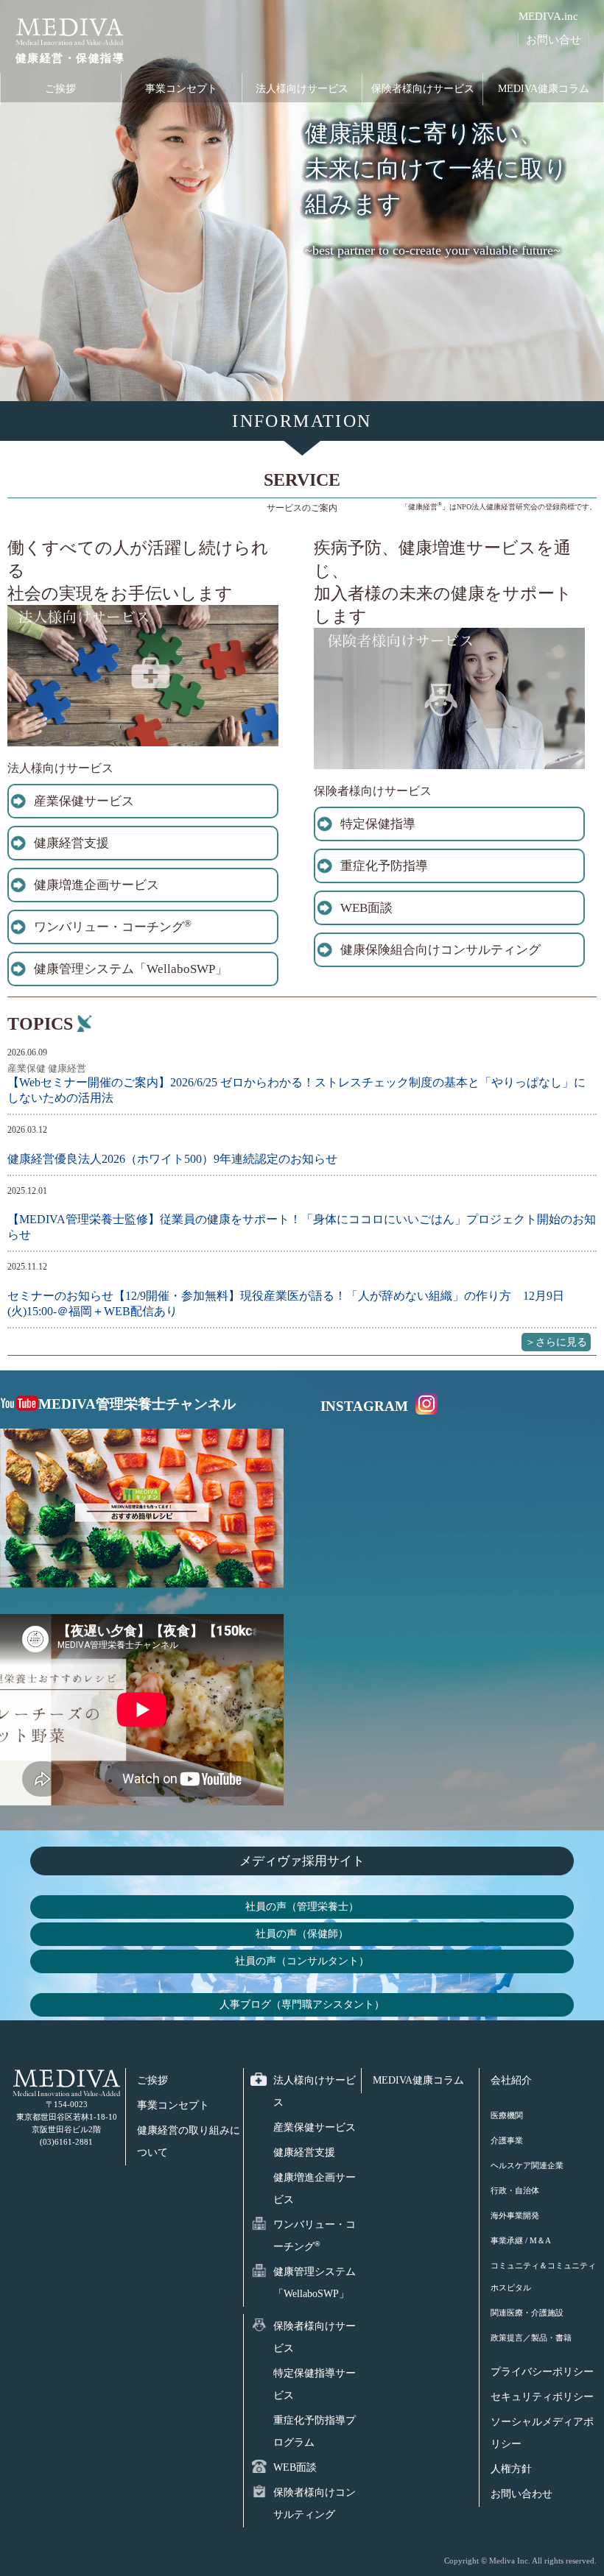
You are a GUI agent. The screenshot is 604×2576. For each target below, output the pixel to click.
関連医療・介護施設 (527, 2313)
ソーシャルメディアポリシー (542, 2433)
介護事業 (507, 2140)
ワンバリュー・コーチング (113, 926)
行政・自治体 (515, 2190)
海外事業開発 (515, 2215)
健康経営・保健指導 (70, 58)
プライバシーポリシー (542, 2372)
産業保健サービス (84, 801)
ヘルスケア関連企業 (527, 2165)
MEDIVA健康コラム (544, 89)
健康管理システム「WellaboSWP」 (131, 969)
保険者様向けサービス (423, 89)
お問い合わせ (522, 2494)
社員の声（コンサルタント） (302, 1961)
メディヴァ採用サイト (302, 1861)
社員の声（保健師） (302, 1933)
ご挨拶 (60, 89)
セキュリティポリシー (542, 2397)
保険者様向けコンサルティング (315, 2504)
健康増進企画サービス (96, 885)
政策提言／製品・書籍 (531, 2338)
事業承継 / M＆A (521, 2240)
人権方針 (511, 2469)
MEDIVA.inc (548, 16)
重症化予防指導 (384, 866)
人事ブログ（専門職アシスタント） (302, 2004)
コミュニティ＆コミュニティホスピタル (543, 2276)
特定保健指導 (378, 824)
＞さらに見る (556, 1342)
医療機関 (507, 2115)
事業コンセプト (181, 89)
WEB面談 (366, 908)
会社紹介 (511, 2080)
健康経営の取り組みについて (189, 2141)
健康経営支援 (71, 843)
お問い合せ (554, 40)
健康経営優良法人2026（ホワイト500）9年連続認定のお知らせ (172, 1159)
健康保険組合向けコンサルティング (440, 950)
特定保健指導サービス (315, 2384)
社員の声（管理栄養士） (302, 1906)
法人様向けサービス (302, 89)
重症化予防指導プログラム (315, 2431)
